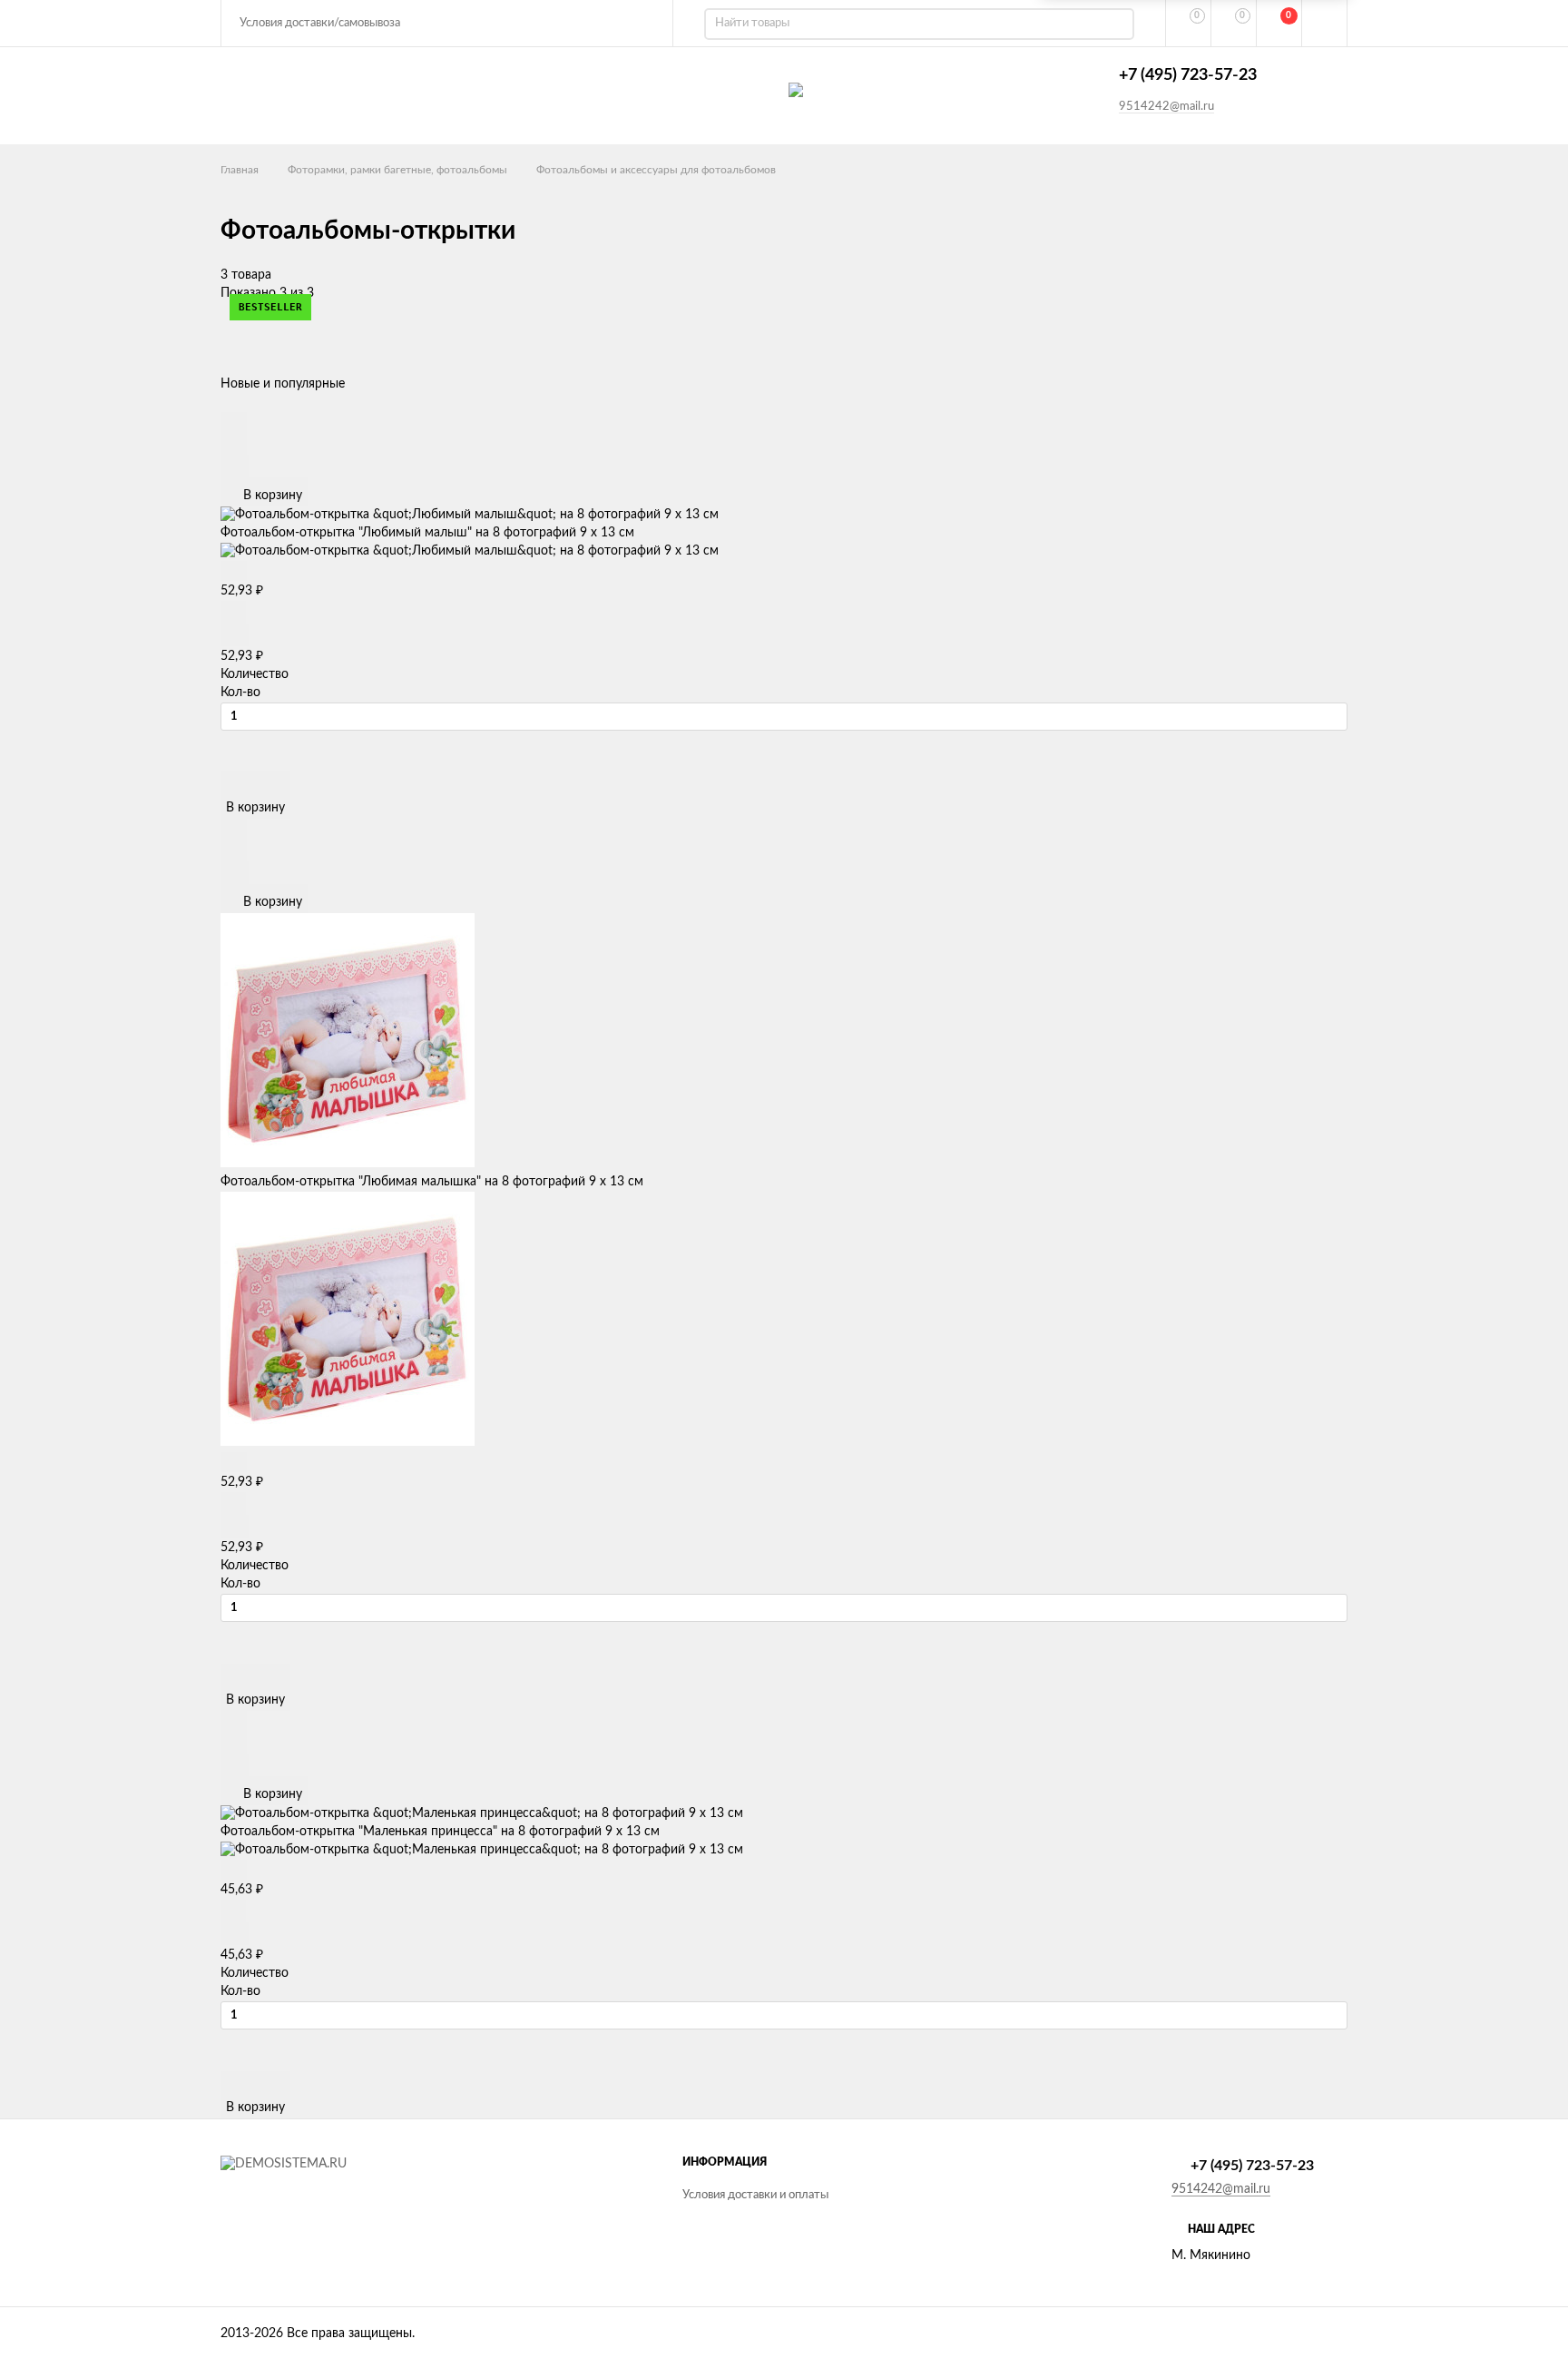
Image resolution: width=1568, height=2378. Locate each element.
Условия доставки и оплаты (755, 2195)
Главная (240, 170)
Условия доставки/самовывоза (320, 23)
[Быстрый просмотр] (234, 422)
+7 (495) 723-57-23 (1188, 75)
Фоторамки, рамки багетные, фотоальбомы (397, 170)
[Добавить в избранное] (234, 443)
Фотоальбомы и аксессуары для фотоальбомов (656, 170)
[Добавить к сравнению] (235, 466)
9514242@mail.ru (1166, 107)
